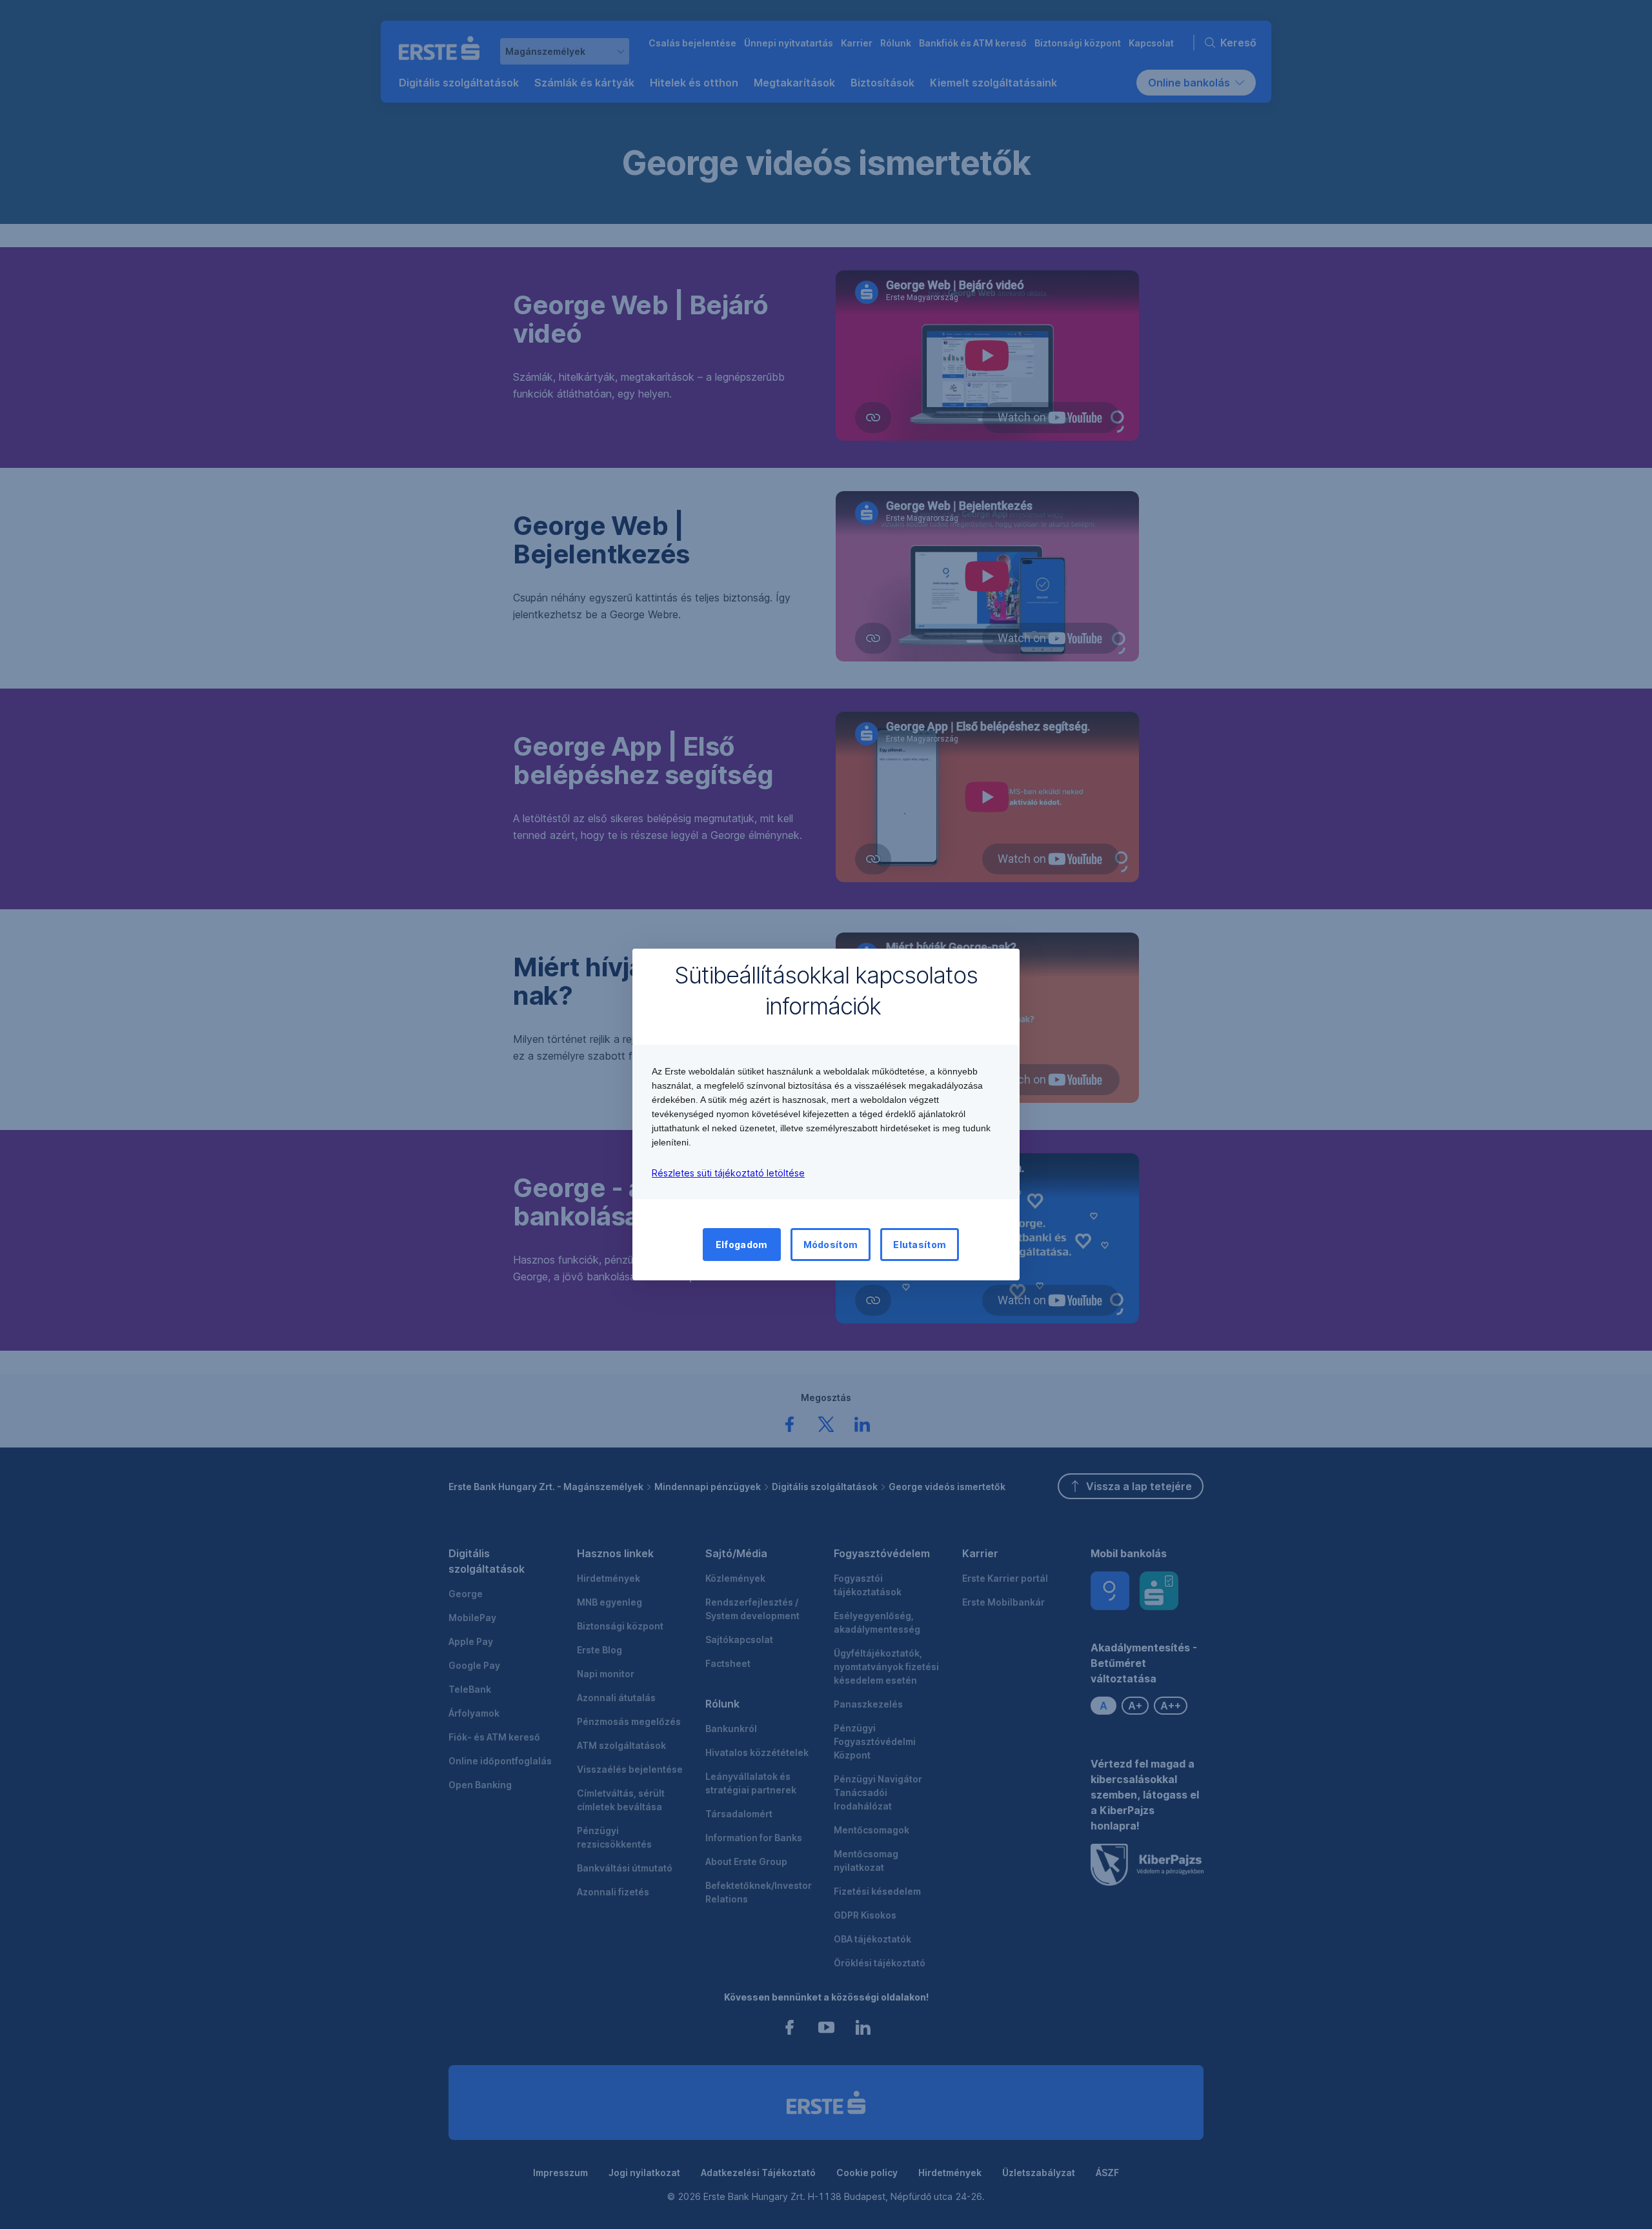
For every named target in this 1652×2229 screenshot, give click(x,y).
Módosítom (831, 1245)
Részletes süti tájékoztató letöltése (728, 1173)
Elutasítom (920, 1245)
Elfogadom (742, 1245)
